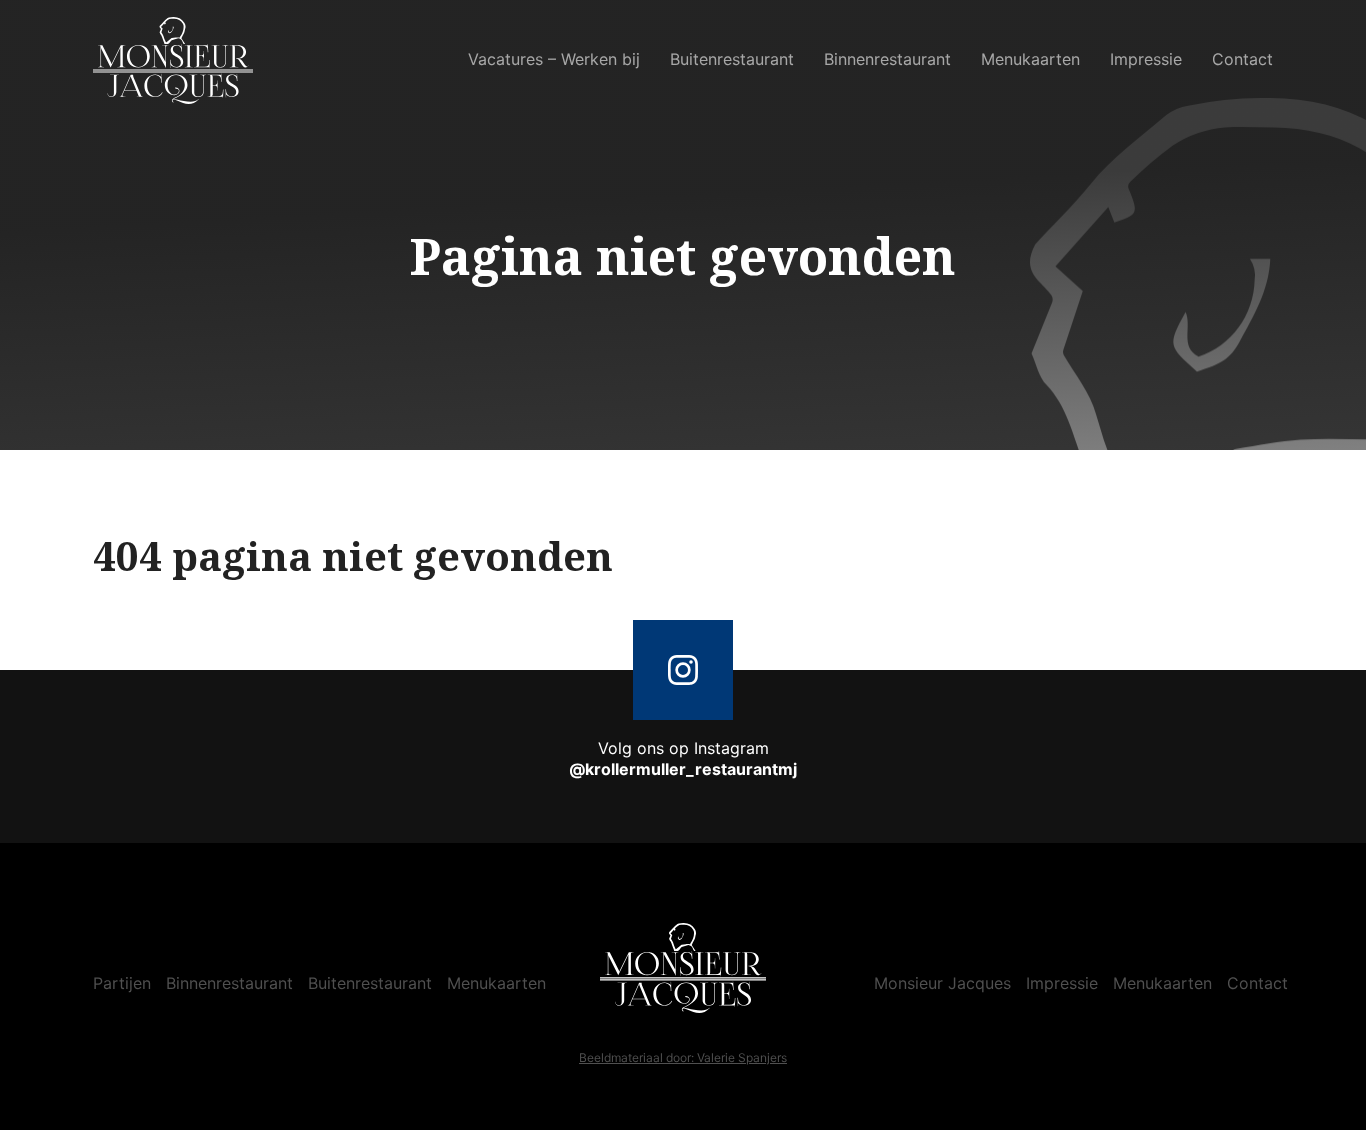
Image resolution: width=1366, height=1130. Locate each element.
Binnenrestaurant (887, 59)
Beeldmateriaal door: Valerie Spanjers (683, 1057)
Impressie (1146, 59)
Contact (1242, 59)
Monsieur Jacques (942, 983)
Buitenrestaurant (732, 59)
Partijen (122, 983)
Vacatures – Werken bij (554, 59)
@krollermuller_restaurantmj (683, 769)
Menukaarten (1030, 59)
